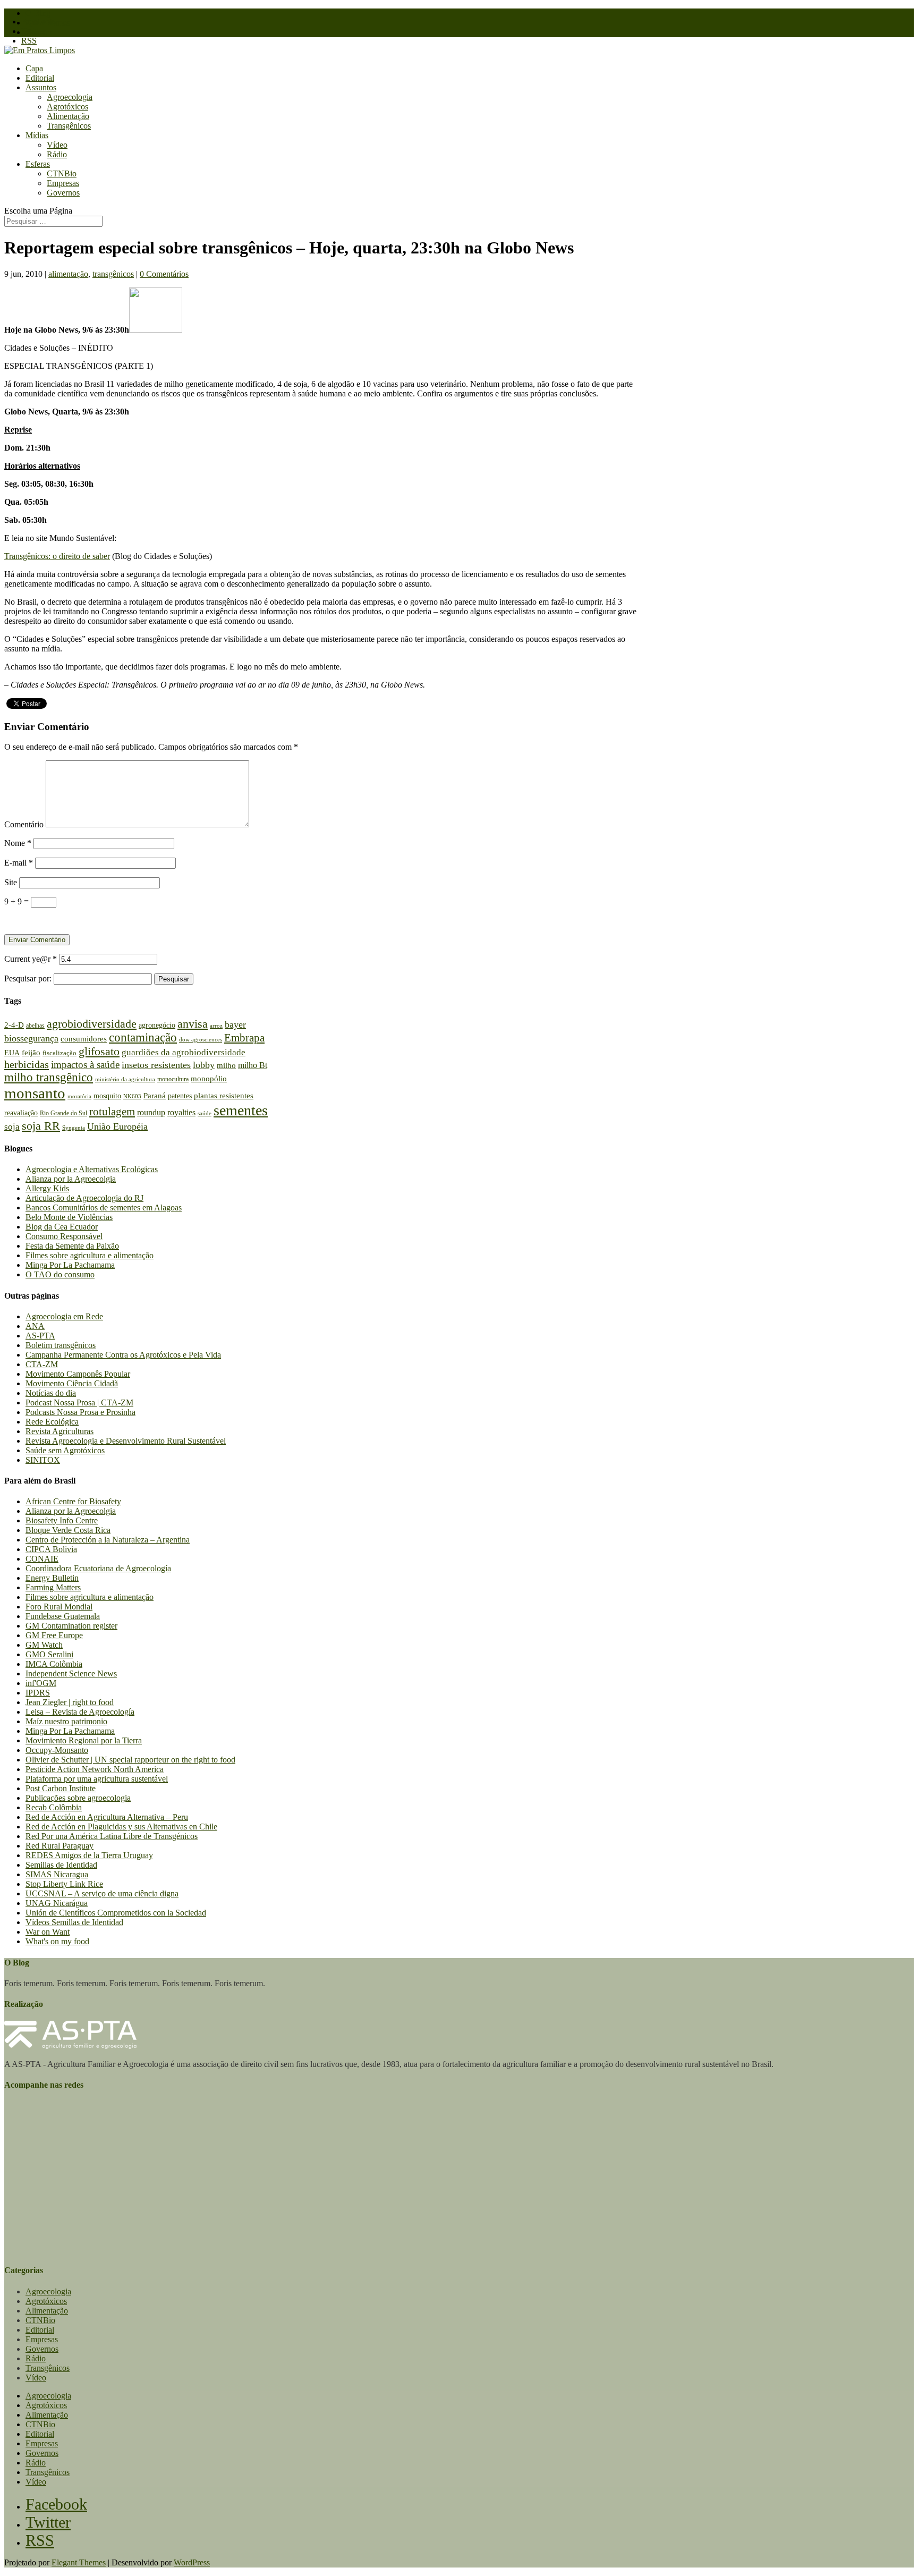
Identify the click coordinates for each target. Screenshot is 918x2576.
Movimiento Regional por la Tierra (84, 1740)
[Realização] (70, 2046)
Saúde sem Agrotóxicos (65, 1450)
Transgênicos (69, 126)
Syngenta (74, 1128)
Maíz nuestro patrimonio (66, 1721)
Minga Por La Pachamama (70, 1265)
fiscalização (59, 1053)
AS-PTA (40, 1336)
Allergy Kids (47, 1188)
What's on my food (57, 1941)
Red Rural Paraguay (59, 1846)
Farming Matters (53, 1587)
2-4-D (14, 1025)
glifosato (99, 1051)
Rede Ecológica (52, 1422)
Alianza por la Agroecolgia (71, 1179)
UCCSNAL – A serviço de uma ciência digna (102, 1893)
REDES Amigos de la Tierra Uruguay (89, 1855)
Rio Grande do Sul (63, 1113)
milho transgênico (49, 1077)
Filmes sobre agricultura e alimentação (90, 1255)
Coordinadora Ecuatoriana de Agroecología (98, 1568)
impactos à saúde (85, 1065)
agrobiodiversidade (92, 1024)
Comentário (24, 824)
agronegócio (157, 1025)
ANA (35, 1326)
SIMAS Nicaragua (57, 1874)
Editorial (40, 78)
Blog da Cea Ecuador (62, 1227)
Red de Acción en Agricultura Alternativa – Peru (107, 1817)
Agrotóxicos (67, 107)
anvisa (193, 1024)
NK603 (132, 1096)
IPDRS (38, 1693)
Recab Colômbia (54, 1807)
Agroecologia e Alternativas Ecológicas (92, 1169)
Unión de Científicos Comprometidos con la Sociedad (116, 1913)
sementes (241, 1110)
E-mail (19, 863)
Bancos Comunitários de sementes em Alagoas (104, 1207)
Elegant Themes (79, 2562)
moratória (79, 1096)
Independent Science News (71, 1673)
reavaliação (21, 1113)
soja (12, 1127)
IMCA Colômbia (54, 1664)
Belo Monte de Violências (69, 1217)
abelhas (35, 1026)
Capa (34, 68)
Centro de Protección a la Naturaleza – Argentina (108, 1540)
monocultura (173, 1079)
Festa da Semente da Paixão (72, 1246)
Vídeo (57, 145)
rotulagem (112, 1112)
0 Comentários (164, 274)
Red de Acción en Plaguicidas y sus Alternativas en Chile (121, 1827)
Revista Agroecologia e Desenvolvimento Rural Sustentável (126, 1441)
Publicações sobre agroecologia (78, 1798)
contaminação (143, 1037)
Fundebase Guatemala (63, 1616)
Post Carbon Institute (61, 1788)
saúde (205, 1113)
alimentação (68, 274)
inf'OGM (41, 1683)
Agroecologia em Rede (64, 1316)
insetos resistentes (156, 1065)
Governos (63, 193)
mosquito (107, 1096)
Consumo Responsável (64, 1236)
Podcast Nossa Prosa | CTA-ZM (79, 1403)
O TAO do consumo (60, 1274)
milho (226, 1065)
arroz (216, 1026)
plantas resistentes (224, 1095)
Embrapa (244, 1038)
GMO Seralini (49, 1654)
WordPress (192, 2562)
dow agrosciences (201, 1039)
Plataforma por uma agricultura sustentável (97, 1779)
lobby (204, 1065)
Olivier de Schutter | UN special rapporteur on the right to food (130, 1760)
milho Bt (253, 1065)
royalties (181, 1112)
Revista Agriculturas (59, 1431)
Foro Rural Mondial (59, 1607)
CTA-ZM (42, 1364)
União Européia (117, 1126)
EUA (12, 1053)
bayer (235, 1024)
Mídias (37, 135)
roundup (151, 1112)
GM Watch (44, 1645)
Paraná (155, 1096)
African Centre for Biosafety (73, 1501)
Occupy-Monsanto (57, 1750)
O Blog (38, 13)
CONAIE (42, 1559)
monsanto (35, 1093)
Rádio (57, 154)
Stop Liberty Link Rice (64, 1884)
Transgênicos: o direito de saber (57, 556)
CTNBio (62, 173)
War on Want (48, 1932)
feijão (31, 1052)
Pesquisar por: (28, 978)
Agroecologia (70, 97)
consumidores (84, 1039)
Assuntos (41, 87)
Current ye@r (31, 959)
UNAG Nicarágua (57, 1903)
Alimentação (68, 116)
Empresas (63, 183)
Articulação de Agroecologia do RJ (84, 1198)
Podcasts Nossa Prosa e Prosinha (80, 1412)
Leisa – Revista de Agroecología (80, 1712)
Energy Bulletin (52, 1578)
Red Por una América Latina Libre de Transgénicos (112, 1836)
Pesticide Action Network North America (95, 1769)
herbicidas (27, 1064)
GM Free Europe (54, 1635)
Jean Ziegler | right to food (70, 1702)
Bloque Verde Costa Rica (68, 1530)
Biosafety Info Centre (62, 1520)
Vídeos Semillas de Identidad (74, 1922)
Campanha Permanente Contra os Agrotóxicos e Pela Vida (123, 1355)
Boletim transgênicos (61, 1345)
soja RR (41, 1126)
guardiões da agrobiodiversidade (184, 1052)
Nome (18, 843)
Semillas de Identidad (61, 1865)
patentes (180, 1096)
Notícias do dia (51, 1393)
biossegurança (31, 1038)
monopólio (209, 1078)
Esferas (38, 164)
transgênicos (113, 274)
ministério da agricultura (125, 1079)
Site (11, 882)
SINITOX (43, 1460)
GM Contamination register (71, 1626)
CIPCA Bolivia (51, 1549)
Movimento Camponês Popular (78, 1374)
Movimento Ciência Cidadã (72, 1383)
